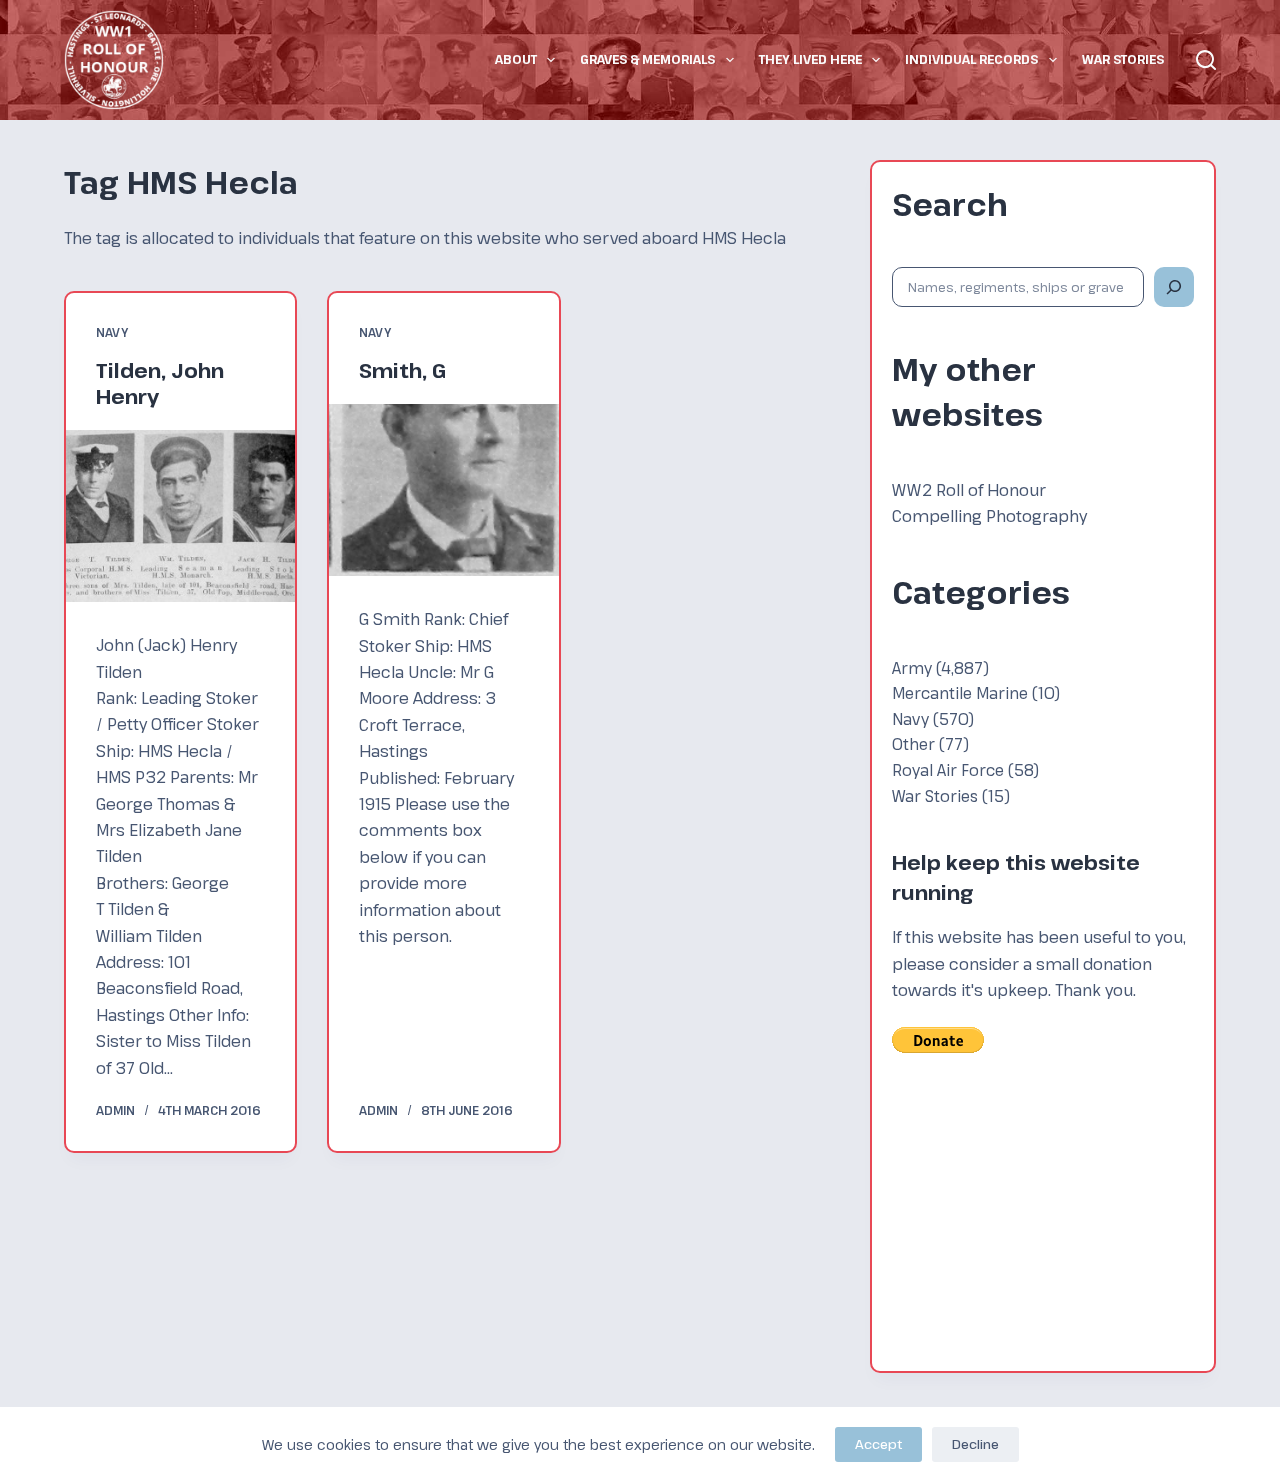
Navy (112, 332)
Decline (975, 1444)
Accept (878, 1444)
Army (912, 667)
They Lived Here (810, 59)
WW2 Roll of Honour (969, 490)
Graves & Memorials (647, 59)
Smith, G (402, 370)
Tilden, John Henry (160, 383)
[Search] (1206, 60)
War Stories (1123, 59)
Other (913, 743)
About (516, 59)
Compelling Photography (989, 516)
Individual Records (971, 59)
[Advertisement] (1043, 1226)
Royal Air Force (948, 769)
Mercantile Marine (960, 692)
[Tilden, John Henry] (180, 516)
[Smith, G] (443, 490)
